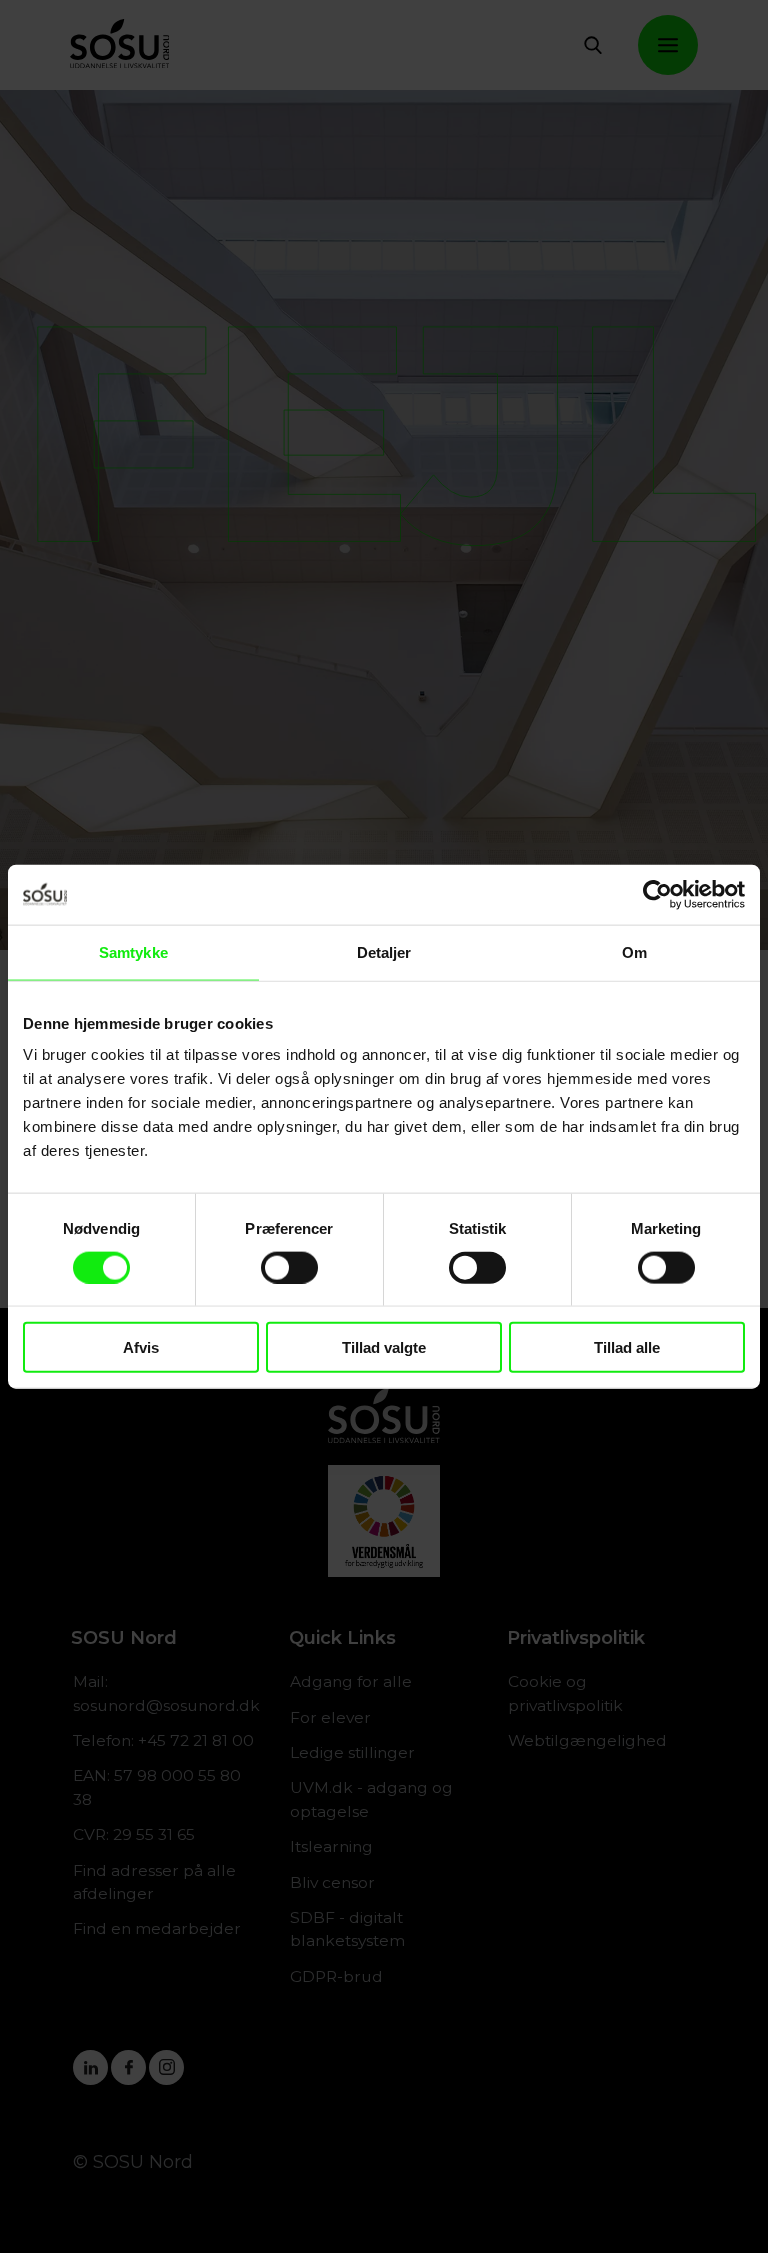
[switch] (289, 1267)
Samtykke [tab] (133, 951)
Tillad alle (627, 1347)
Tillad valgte (384, 1347)
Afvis (141, 1347)
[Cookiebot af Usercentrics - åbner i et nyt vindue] (657, 894)
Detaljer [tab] (384, 951)
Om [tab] (634, 951)
